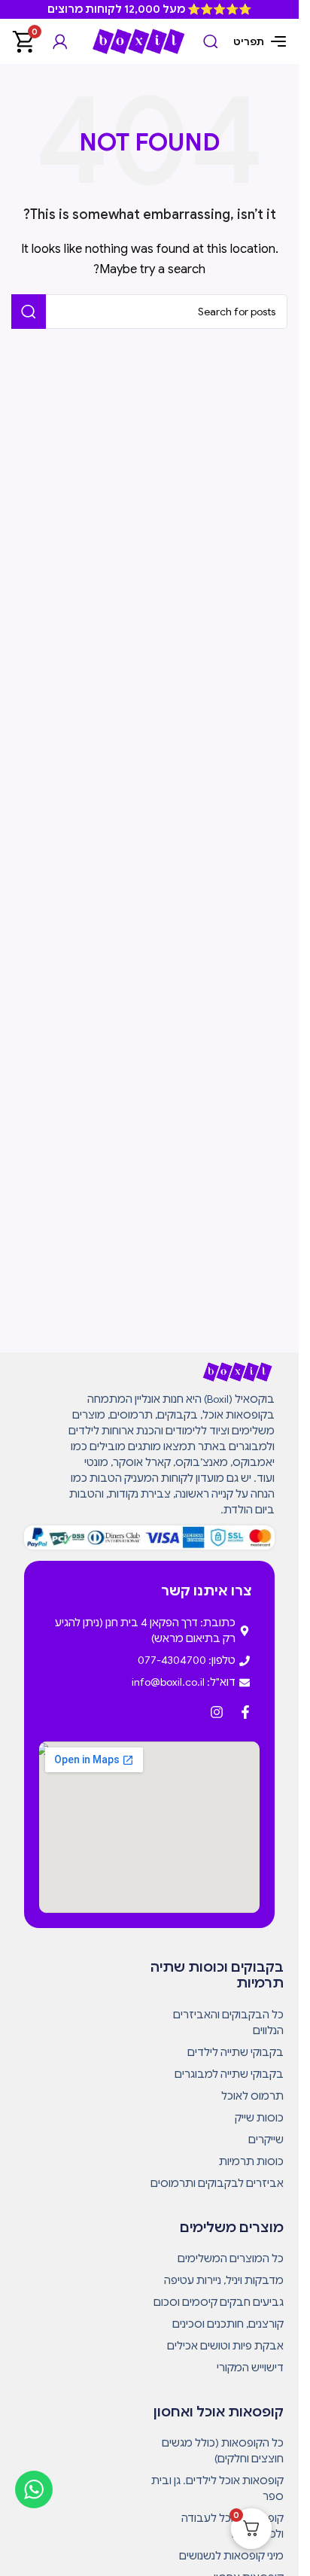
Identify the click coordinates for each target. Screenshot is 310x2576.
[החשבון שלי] (60, 41)
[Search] (211, 41)
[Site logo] (138, 41)
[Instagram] (217, 1712)
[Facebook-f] (245, 1712)
